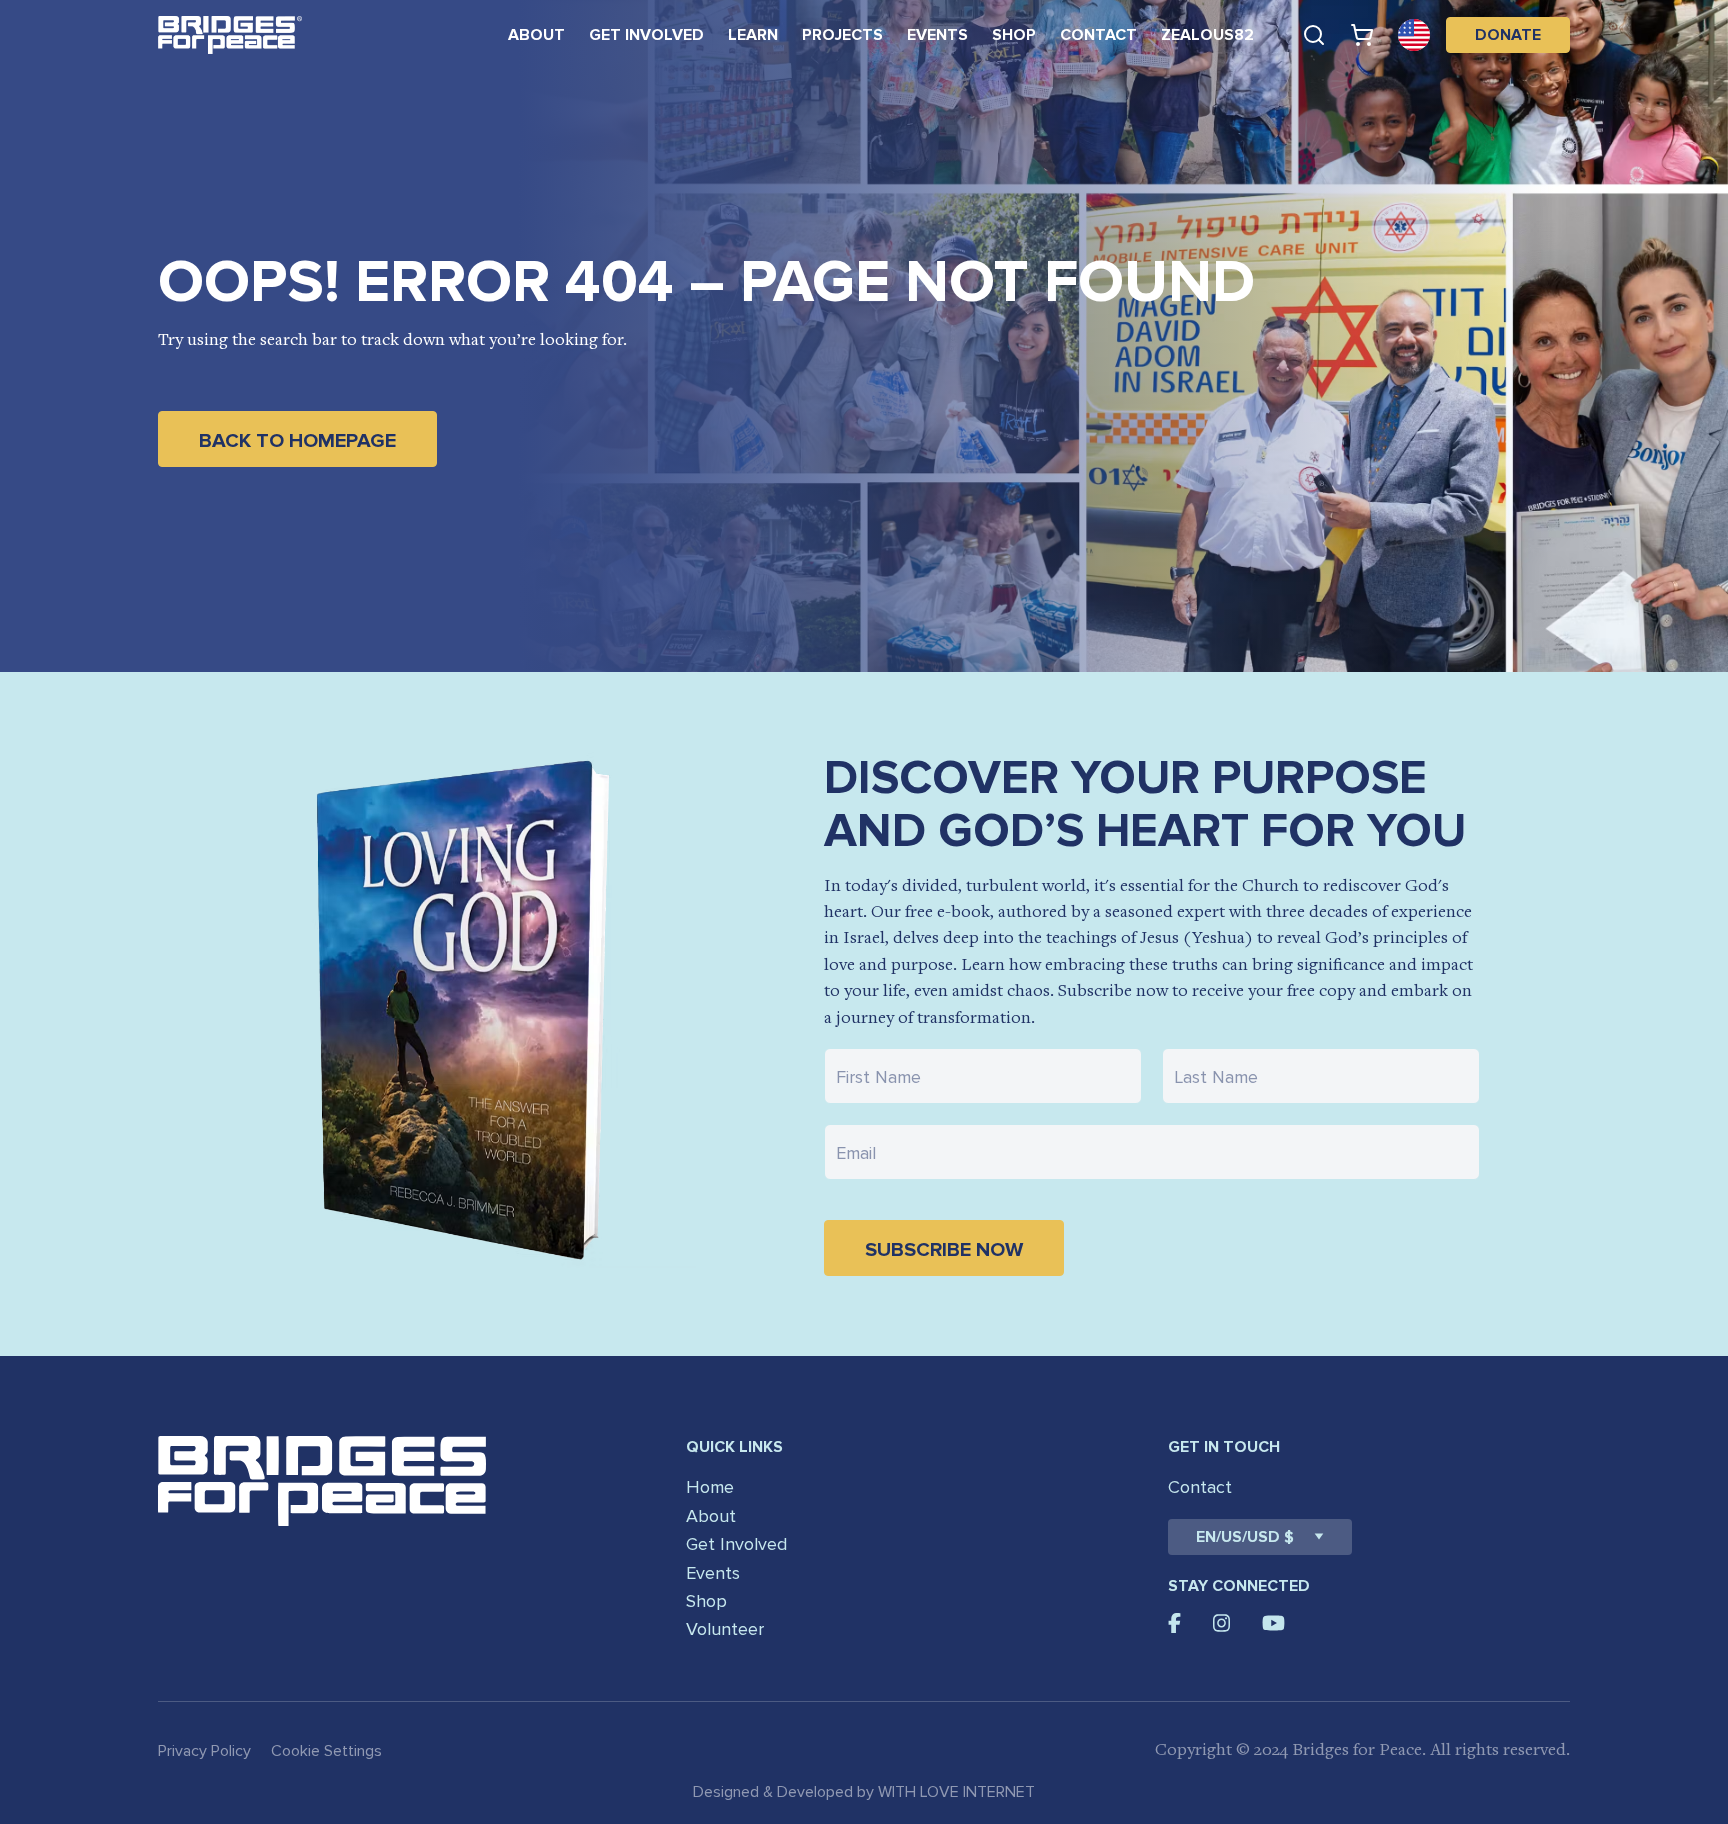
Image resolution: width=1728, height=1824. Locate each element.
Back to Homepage (297, 441)
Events (937, 35)
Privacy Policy (204, 1751)
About (536, 35)
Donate (1508, 35)
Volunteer (725, 1629)
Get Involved (646, 35)
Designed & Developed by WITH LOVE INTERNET (864, 1792)
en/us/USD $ (1245, 1537)
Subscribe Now (944, 1250)
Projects (842, 35)
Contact (1098, 35)
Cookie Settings (326, 1751)
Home (710, 1487)
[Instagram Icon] (1222, 1623)
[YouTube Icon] (1273, 1623)
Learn (753, 35)
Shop (1014, 35)
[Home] (230, 35)
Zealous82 (1207, 35)
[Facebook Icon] (1174, 1623)
